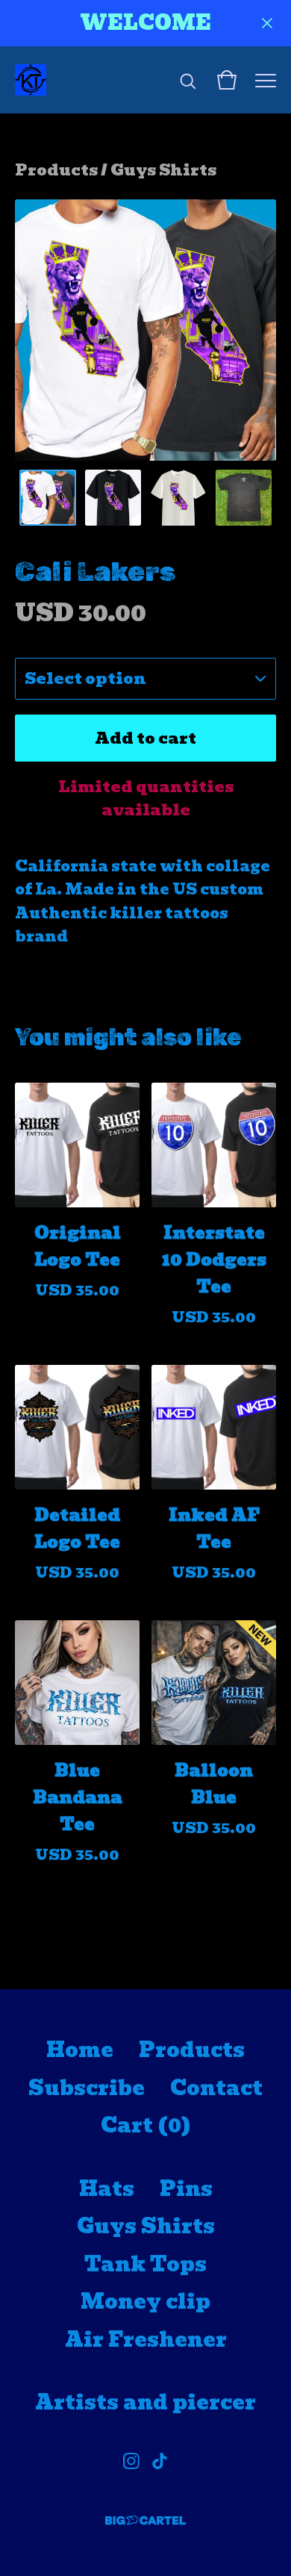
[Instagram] (131, 2461)
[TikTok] (160, 2461)
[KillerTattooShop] (31, 80)
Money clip (145, 2302)
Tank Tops (145, 2264)
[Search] (188, 80)
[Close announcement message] (267, 23)
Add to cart (145, 738)
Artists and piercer (145, 2402)
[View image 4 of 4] (244, 498)
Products (56, 170)
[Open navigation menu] (266, 80)
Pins (186, 2189)
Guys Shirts (163, 170)
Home (80, 2050)
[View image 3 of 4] (178, 498)
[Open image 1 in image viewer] (145, 330)
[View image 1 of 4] (48, 498)
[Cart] (227, 80)
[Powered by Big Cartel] (145, 2520)
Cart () (146, 2125)
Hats (107, 2189)
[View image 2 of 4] (113, 498)
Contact (216, 2088)
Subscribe (87, 2088)
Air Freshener (146, 2340)
